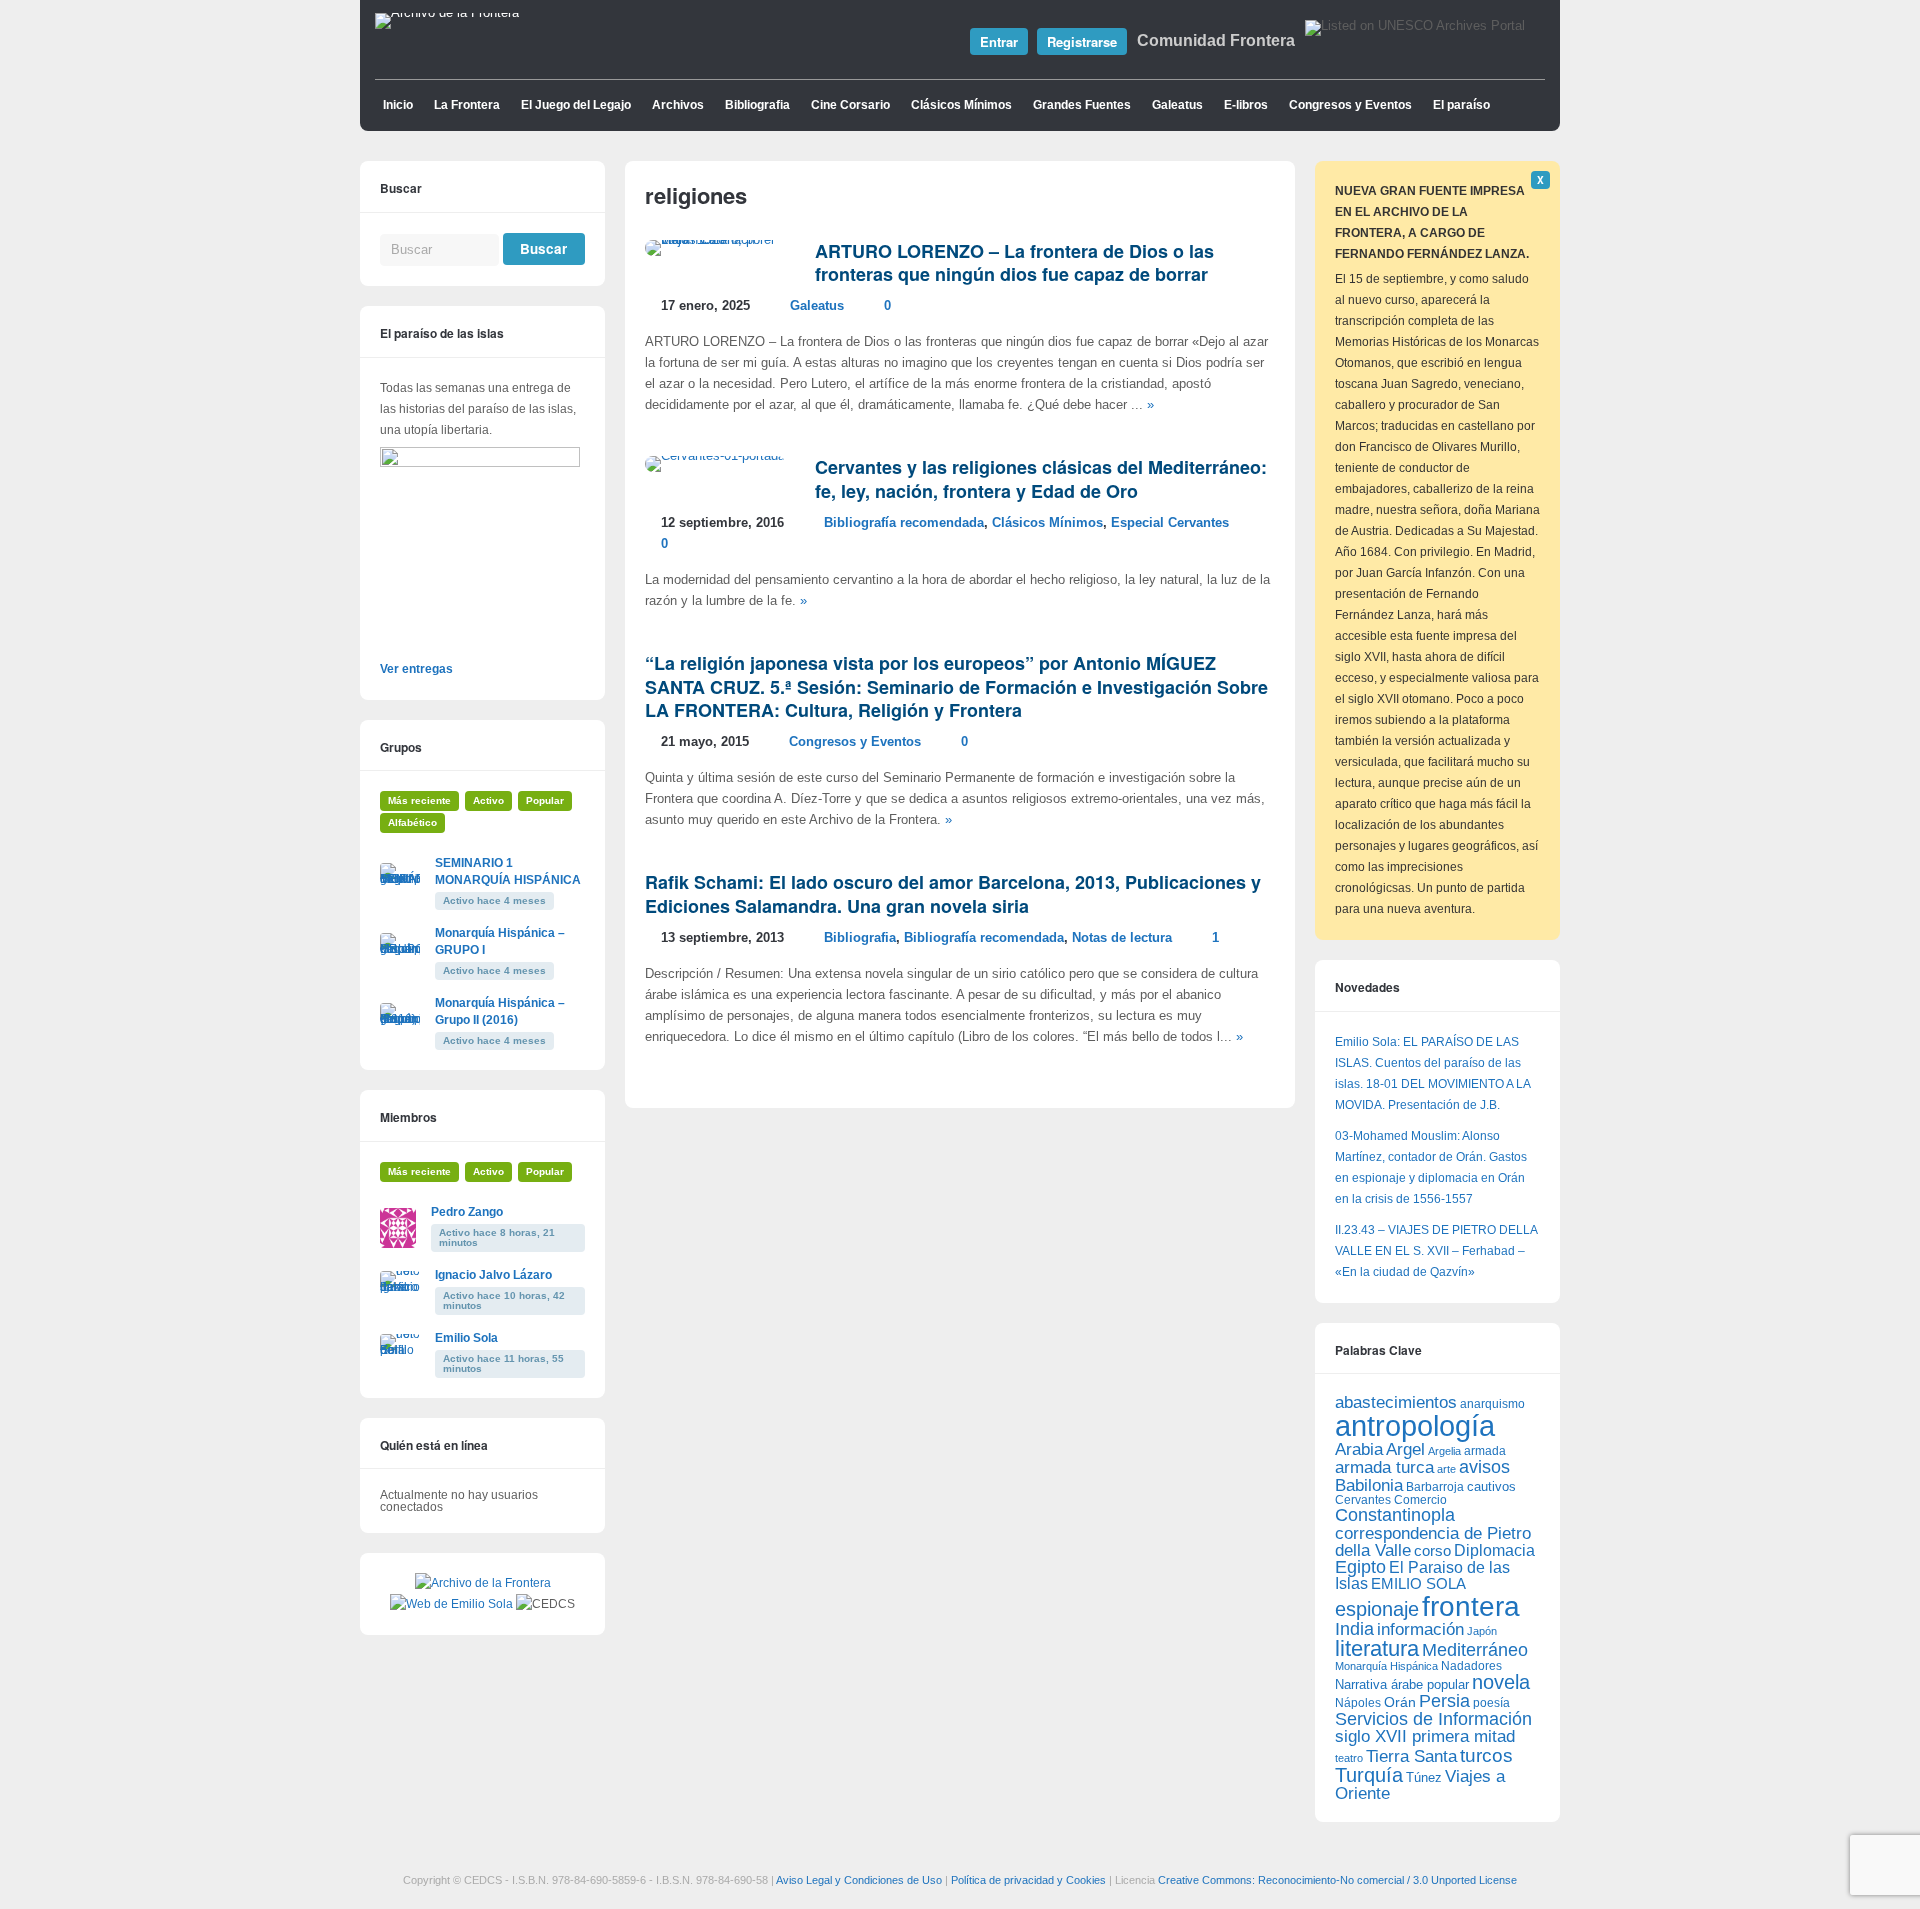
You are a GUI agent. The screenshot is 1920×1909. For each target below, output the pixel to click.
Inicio (398, 105)
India (1354, 1629)
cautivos (1491, 1487)
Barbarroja (1435, 1486)
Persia (1444, 1701)
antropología (1415, 1425)
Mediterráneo (1475, 1650)
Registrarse (1082, 41)
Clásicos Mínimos (961, 105)
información (1420, 1629)
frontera (1471, 1606)
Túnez (1424, 1777)
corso (1432, 1550)
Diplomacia (1494, 1550)
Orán (1400, 1702)
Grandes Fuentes (1082, 105)
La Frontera (467, 105)
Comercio (1420, 1499)
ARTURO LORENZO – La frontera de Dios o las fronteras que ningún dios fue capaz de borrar (1014, 262)
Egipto (1360, 1567)
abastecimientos (1396, 1402)
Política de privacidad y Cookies (1028, 1880)
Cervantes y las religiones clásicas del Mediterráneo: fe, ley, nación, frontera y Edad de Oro (1041, 478)
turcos (1486, 1755)
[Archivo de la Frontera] (447, 13)
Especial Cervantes (1170, 523)
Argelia (1444, 1451)
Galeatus (1177, 105)
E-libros (1246, 105)
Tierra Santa (1411, 1756)
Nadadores (1471, 1666)
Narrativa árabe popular (1402, 1684)
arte (1446, 1469)
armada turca (1384, 1467)
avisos (1484, 1466)
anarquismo (1492, 1403)
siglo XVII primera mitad (1425, 1736)
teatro (1349, 1758)
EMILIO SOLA (1418, 1583)
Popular (545, 800)
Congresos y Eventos (1350, 105)
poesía (1491, 1703)
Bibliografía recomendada (904, 523)
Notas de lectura (1122, 938)
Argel (1405, 1449)
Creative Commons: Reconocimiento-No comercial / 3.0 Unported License (1337, 1880)
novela (1501, 1682)
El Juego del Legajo (576, 105)
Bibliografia (757, 105)
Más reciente (419, 800)
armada (1485, 1451)
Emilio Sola (466, 1338)
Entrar (999, 41)
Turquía (1369, 1774)
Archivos (678, 105)
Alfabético (412, 822)
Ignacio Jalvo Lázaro (493, 1275)
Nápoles (1358, 1703)
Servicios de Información (1433, 1719)
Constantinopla (1395, 1515)
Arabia (1359, 1449)
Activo (488, 800)
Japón (1482, 1631)
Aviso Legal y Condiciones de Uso (859, 1880)
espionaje (1377, 1608)
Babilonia (1369, 1485)
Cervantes (1363, 1500)
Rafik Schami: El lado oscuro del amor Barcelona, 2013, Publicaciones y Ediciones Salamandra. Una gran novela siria (953, 893)
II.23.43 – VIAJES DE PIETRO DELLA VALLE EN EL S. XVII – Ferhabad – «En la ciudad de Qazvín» (1436, 1251)
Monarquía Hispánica (1386, 1666)
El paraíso (1461, 105)
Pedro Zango (467, 1212)
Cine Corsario (850, 105)
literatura (1377, 1648)
